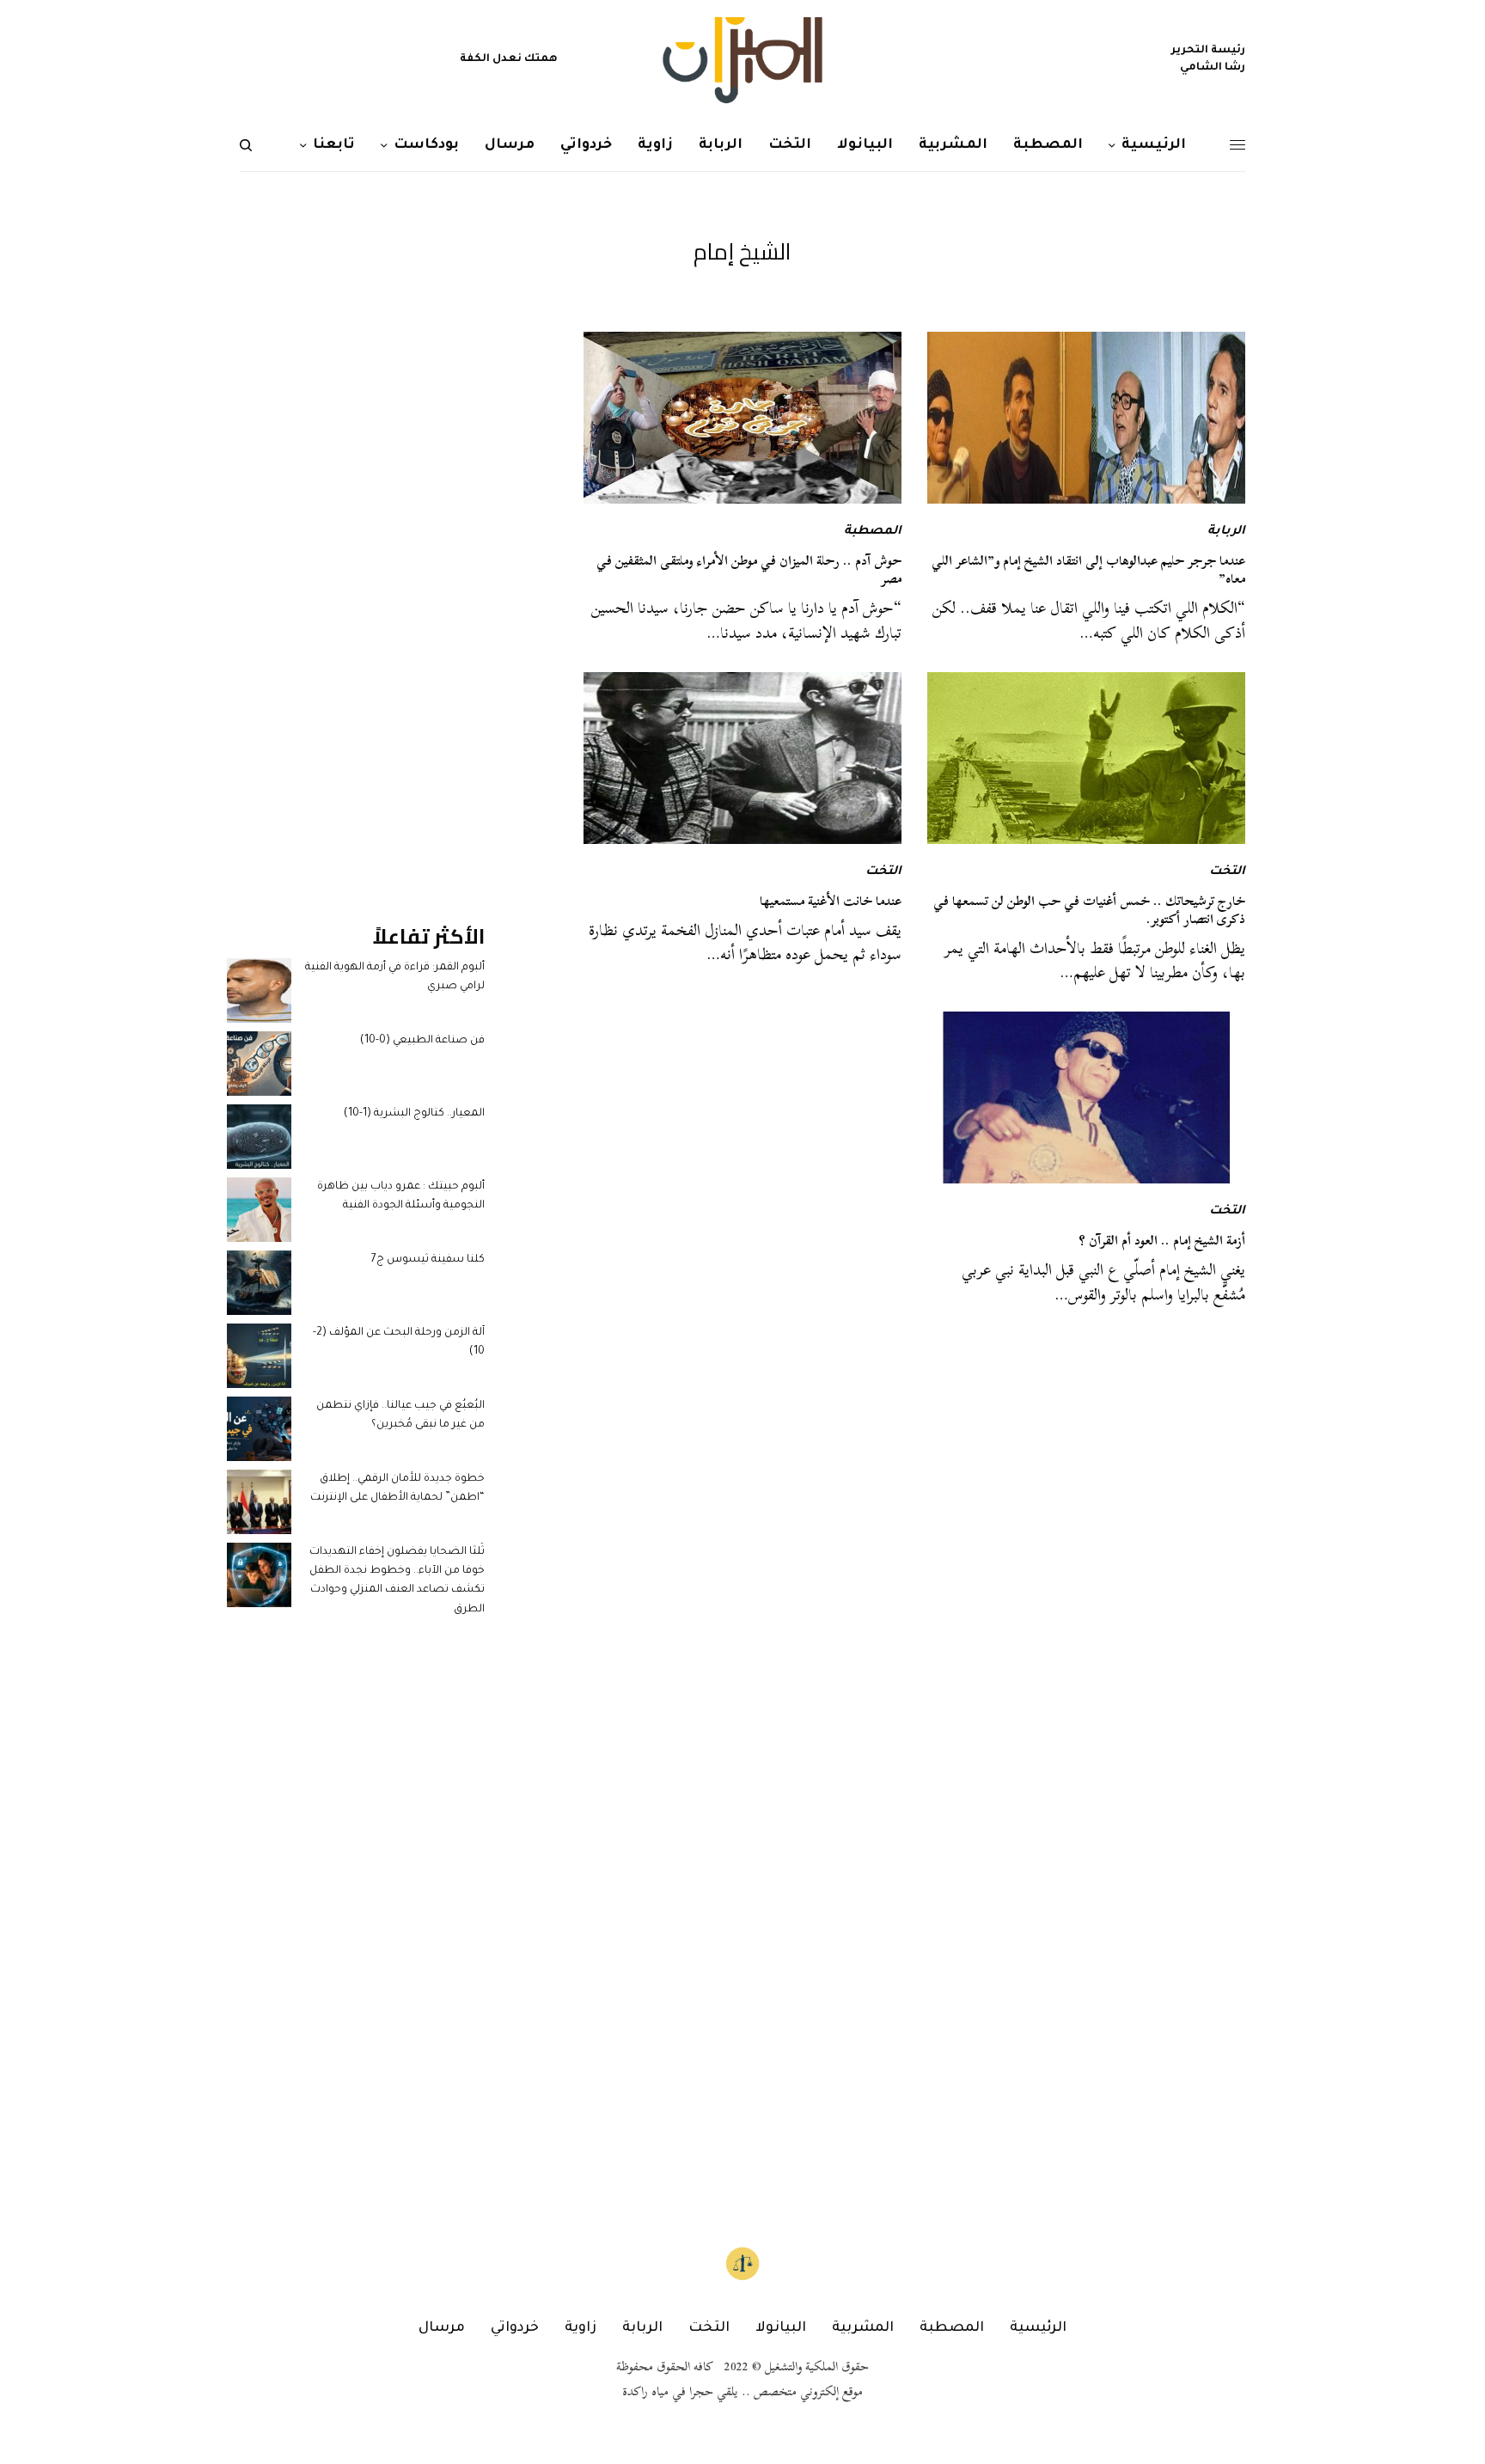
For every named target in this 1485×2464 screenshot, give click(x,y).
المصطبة (873, 532)
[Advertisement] (356, 590)
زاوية (581, 2328)
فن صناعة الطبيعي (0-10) (422, 1041)
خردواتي (515, 2328)
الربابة (1226, 532)
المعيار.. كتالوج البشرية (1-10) (414, 1114)
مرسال (442, 2328)
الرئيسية (1038, 2328)
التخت (1227, 872)
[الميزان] (742, 60)
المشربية (863, 2328)
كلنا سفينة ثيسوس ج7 (428, 1260)
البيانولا (781, 2328)
